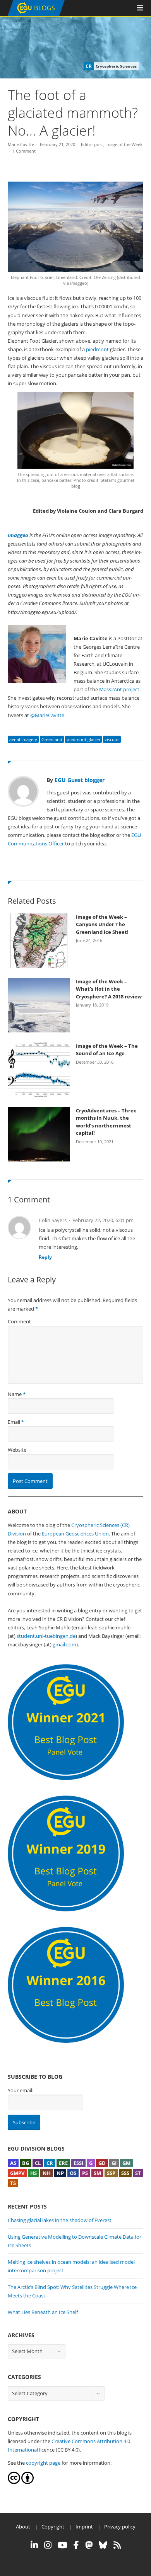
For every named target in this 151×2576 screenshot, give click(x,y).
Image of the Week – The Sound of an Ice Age (107, 1050)
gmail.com (64, 1644)
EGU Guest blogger (80, 780)
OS (73, 2173)
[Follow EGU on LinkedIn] (34, 2545)
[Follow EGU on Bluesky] (103, 2545)
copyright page (43, 2463)
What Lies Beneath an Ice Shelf (43, 2312)
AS (13, 2163)
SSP (111, 2173)
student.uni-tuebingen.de (46, 1636)
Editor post (92, 144)
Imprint (84, 2527)
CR (50, 2163)
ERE (63, 2163)
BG (26, 2163)
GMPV (17, 2173)
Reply (45, 1257)
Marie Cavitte (21, 144)
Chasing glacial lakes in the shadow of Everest (60, 2220)
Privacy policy (120, 2527)
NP (60, 2173)
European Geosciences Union (75, 1534)
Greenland (52, 739)
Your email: (21, 2090)
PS (85, 2173)
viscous (112, 739)
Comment (19, 1321)
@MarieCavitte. (48, 715)
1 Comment (24, 151)
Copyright (53, 2527)
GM (126, 2163)
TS (13, 2183)
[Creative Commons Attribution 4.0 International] (14, 2482)
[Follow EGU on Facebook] (76, 2545)
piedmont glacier (83, 739)
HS (33, 2173)
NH (47, 2173)
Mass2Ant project (119, 689)
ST (138, 2173)
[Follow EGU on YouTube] (63, 2545)
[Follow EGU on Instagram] (48, 2545)
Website (17, 1450)
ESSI (78, 2163)
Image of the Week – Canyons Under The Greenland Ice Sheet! (102, 924)
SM (97, 2173)
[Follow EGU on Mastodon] (89, 2545)
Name (15, 1394)
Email (14, 1422)
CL (38, 2163)
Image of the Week (124, 144)
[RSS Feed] (117, 2545)
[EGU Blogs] (36, 14)
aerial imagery (23, 739)
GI (114, 2163)
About (23, 2527)
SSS (125, 2173)
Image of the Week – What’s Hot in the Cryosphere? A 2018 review (109, 989)
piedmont (97, 349)
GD (102, 2163)
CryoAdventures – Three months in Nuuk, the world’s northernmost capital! (106, 1122)
